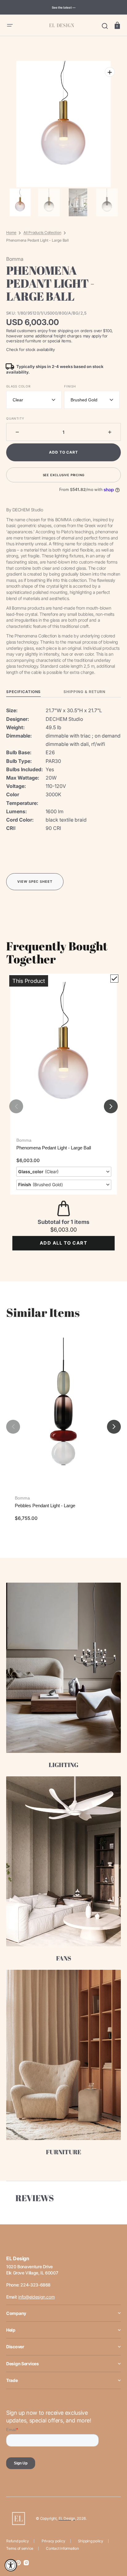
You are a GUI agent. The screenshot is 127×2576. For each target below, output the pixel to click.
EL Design (67, 2518)
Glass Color (18, 386)
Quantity (15, 418)
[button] (10, 25)
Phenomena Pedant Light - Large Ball (54, 1148)
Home (11, 233)
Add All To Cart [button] (63, 1243)
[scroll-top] (114, 2544)
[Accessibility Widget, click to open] (11, 2565)
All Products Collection (42, 233)
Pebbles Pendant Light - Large (45, 1506)
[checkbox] (114, 979)
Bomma (24, 1140)
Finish (70, 386)
